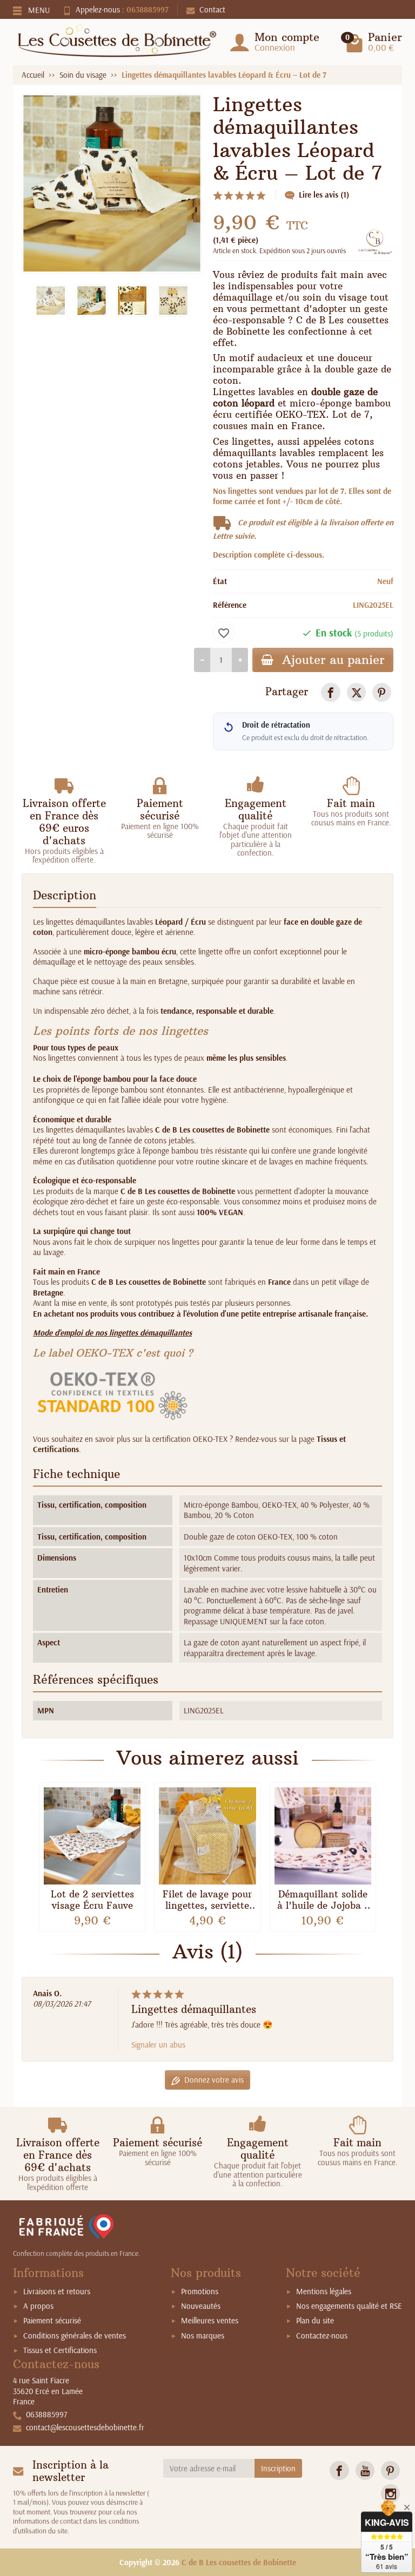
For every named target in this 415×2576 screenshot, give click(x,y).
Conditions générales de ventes (75, 2336)
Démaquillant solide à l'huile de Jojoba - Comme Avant (323, 1906)
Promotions (200, 2291)
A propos (38, 2306)
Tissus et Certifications (60, 2350)
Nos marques (203, 2336)
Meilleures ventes (210, 2320)
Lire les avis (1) (324, 195)
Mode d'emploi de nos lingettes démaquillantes (112, 1333)
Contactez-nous (322, 2336)
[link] (330, 692)
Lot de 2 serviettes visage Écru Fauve (92, 1900)
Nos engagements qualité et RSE (349, 2306)
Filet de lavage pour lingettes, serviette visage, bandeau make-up (207, 1911)
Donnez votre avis (214, 2080)
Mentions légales (324, 2291)
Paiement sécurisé (52, 2320)
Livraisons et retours (57, 2291)
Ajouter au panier (333, 660)
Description (65, 896)
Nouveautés (201, 2306)
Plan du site (315, 2320)
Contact (212, 9)
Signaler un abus (158, 2045)
